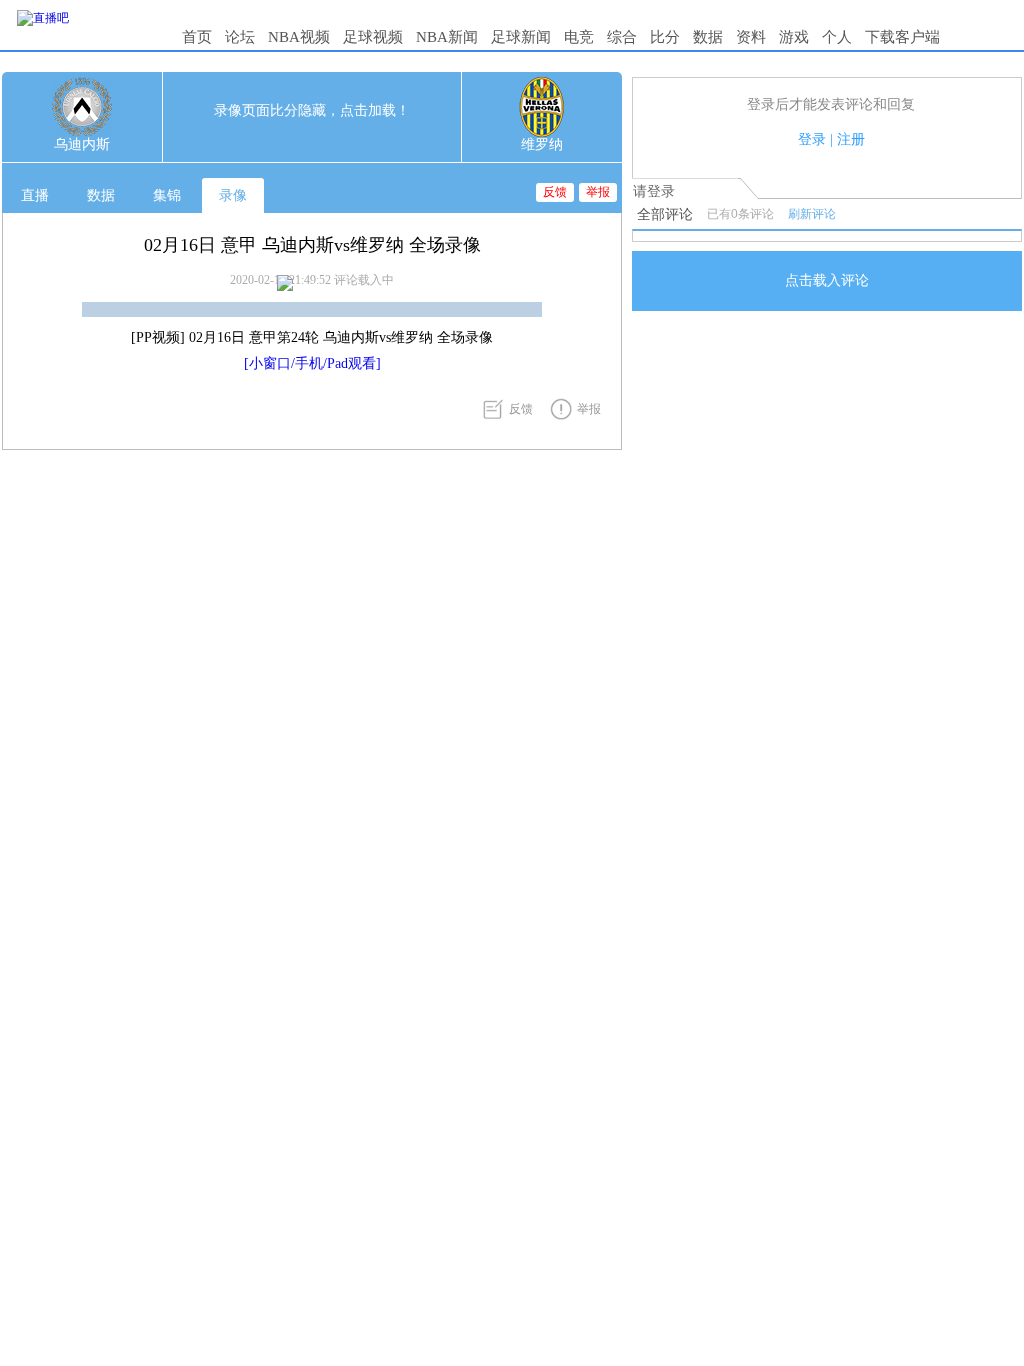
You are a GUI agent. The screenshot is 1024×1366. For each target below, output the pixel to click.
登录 (812, 139)
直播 (35, 195)
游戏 (794, 37)
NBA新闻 (447, 37)
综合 (622, 37)
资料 (751, 37)
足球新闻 (521, 37)
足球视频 (373, 37)
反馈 (555, 192)
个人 (837, 37)
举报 (598, 192)
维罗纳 (542, 144)
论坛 (240, 37)
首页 (197, 37)
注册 (851, 139)
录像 (233, 195)
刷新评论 (812, 214)
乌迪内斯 (82, 144)
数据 (708, 37)
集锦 (167, 195)
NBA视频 (299, 37)
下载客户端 (902, 37)
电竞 (579, 37)
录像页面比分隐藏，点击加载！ (312, 110)
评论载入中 (364, 280)
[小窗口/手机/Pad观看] (312, 363)
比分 (665, 37)
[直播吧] (43, 18)
